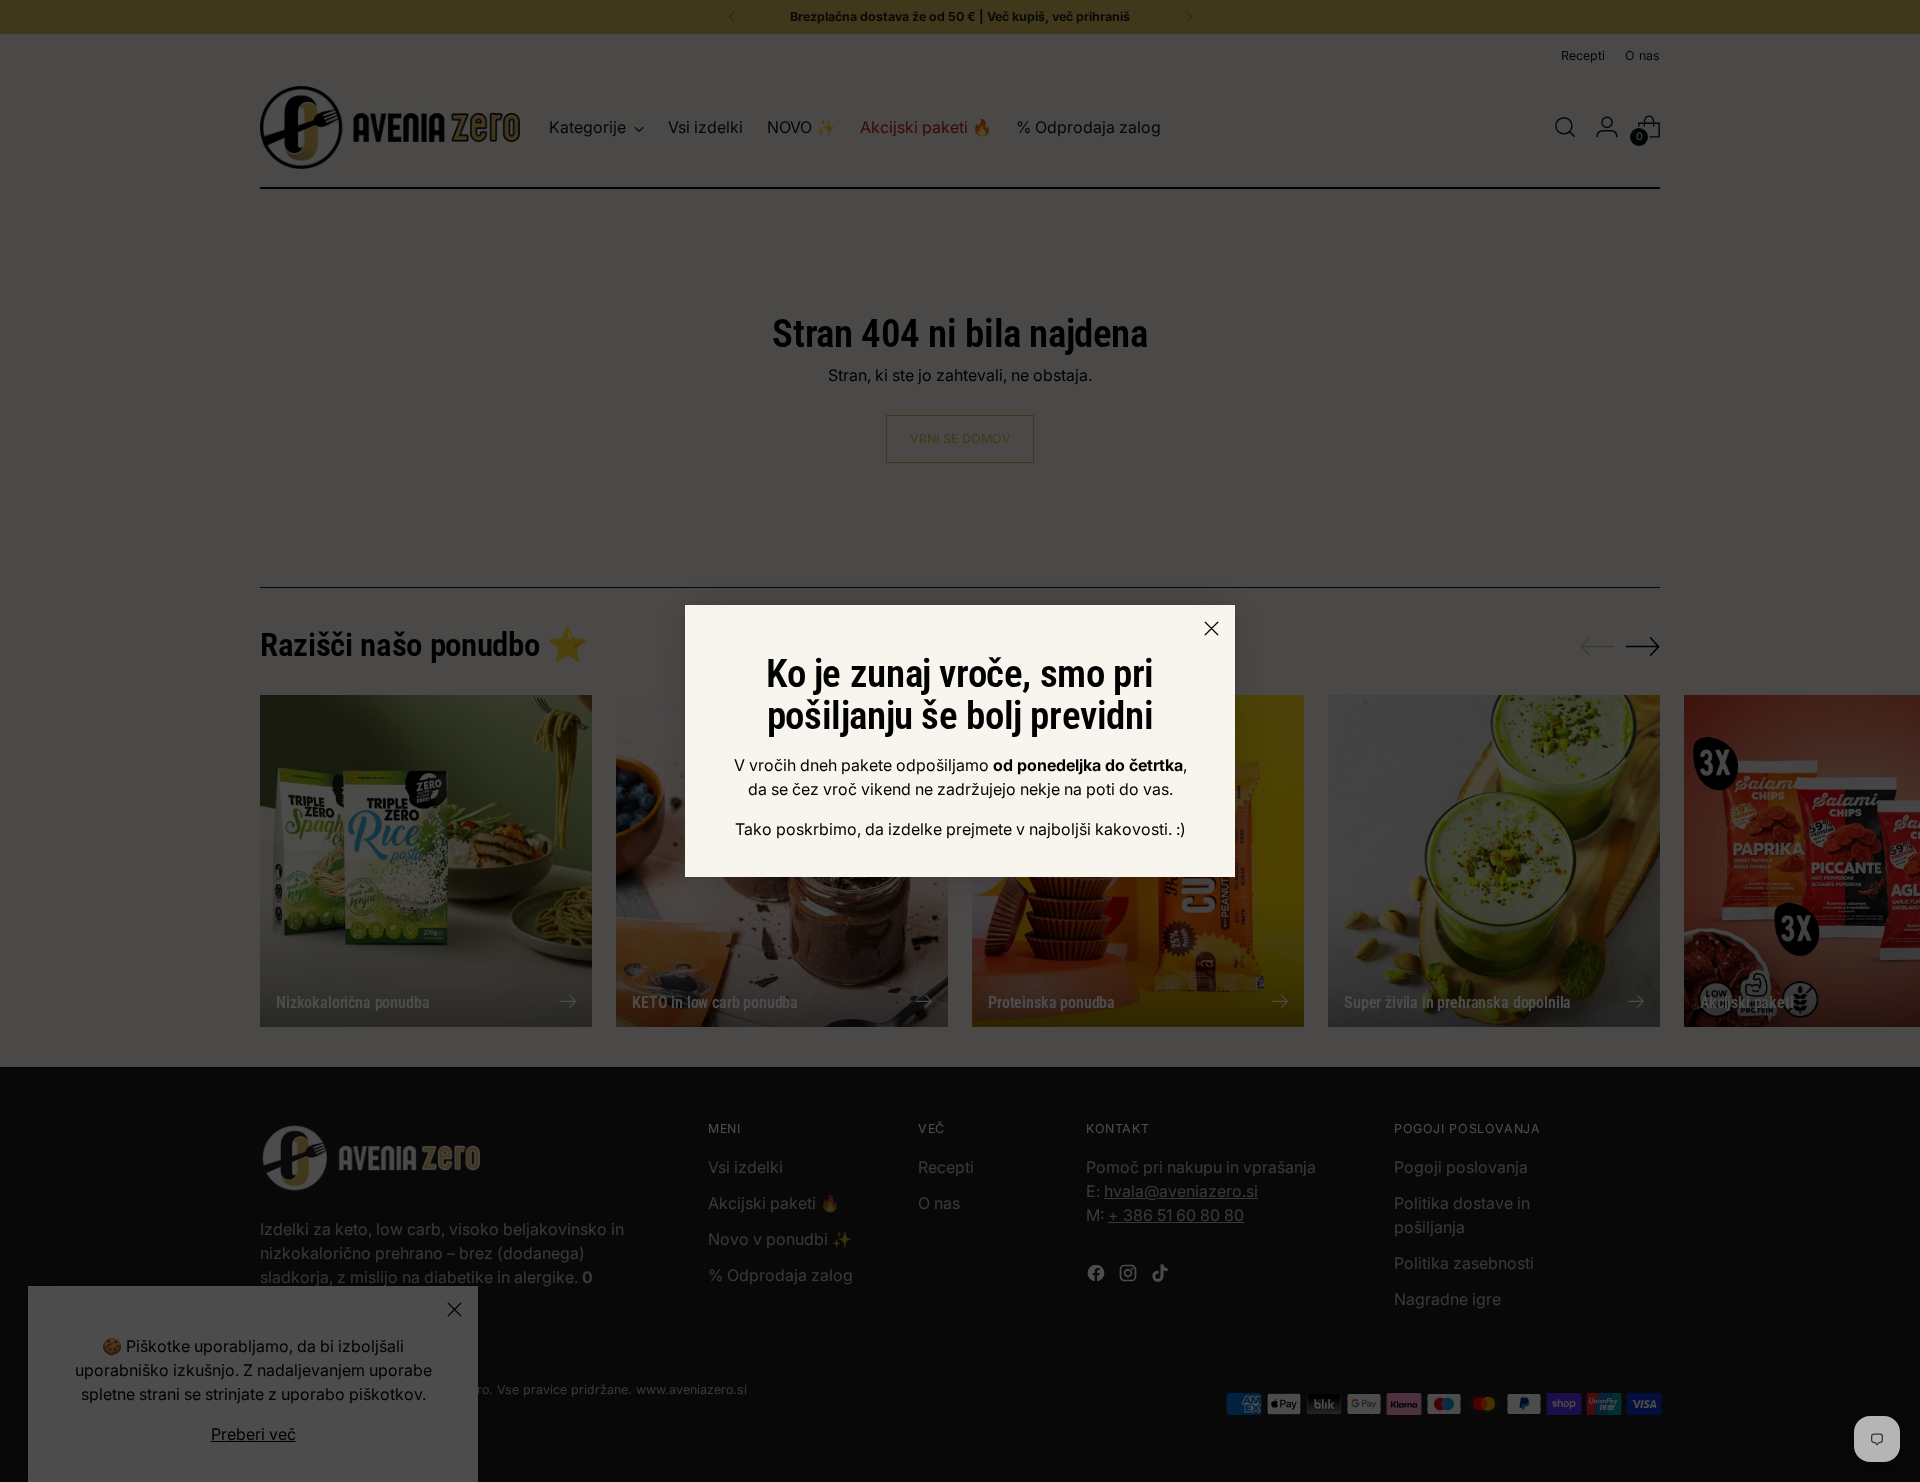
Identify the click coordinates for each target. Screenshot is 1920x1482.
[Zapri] (1211, 628)
